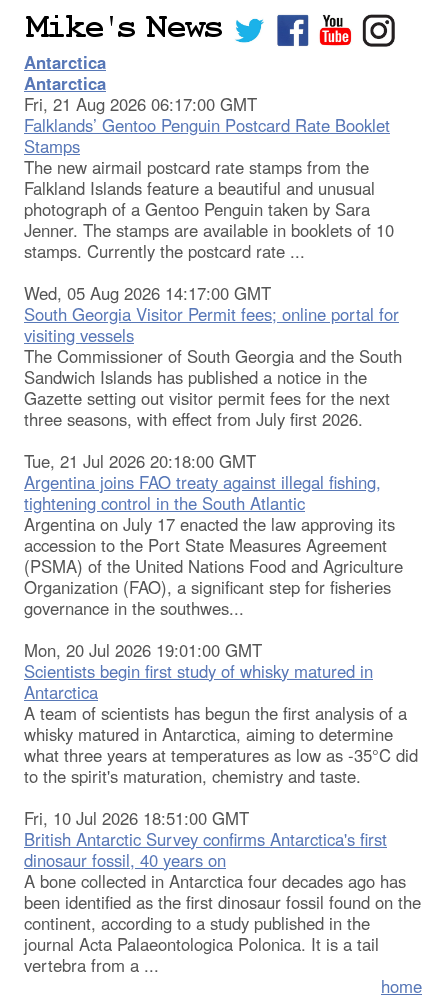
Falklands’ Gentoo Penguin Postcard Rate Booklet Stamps (207, 135)
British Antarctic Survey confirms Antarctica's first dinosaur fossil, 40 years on (205, 849)
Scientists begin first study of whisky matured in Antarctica (198, 681)
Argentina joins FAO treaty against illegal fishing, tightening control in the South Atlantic (202, 492)
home (401, 986)
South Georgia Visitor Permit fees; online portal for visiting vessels (211, 324)
